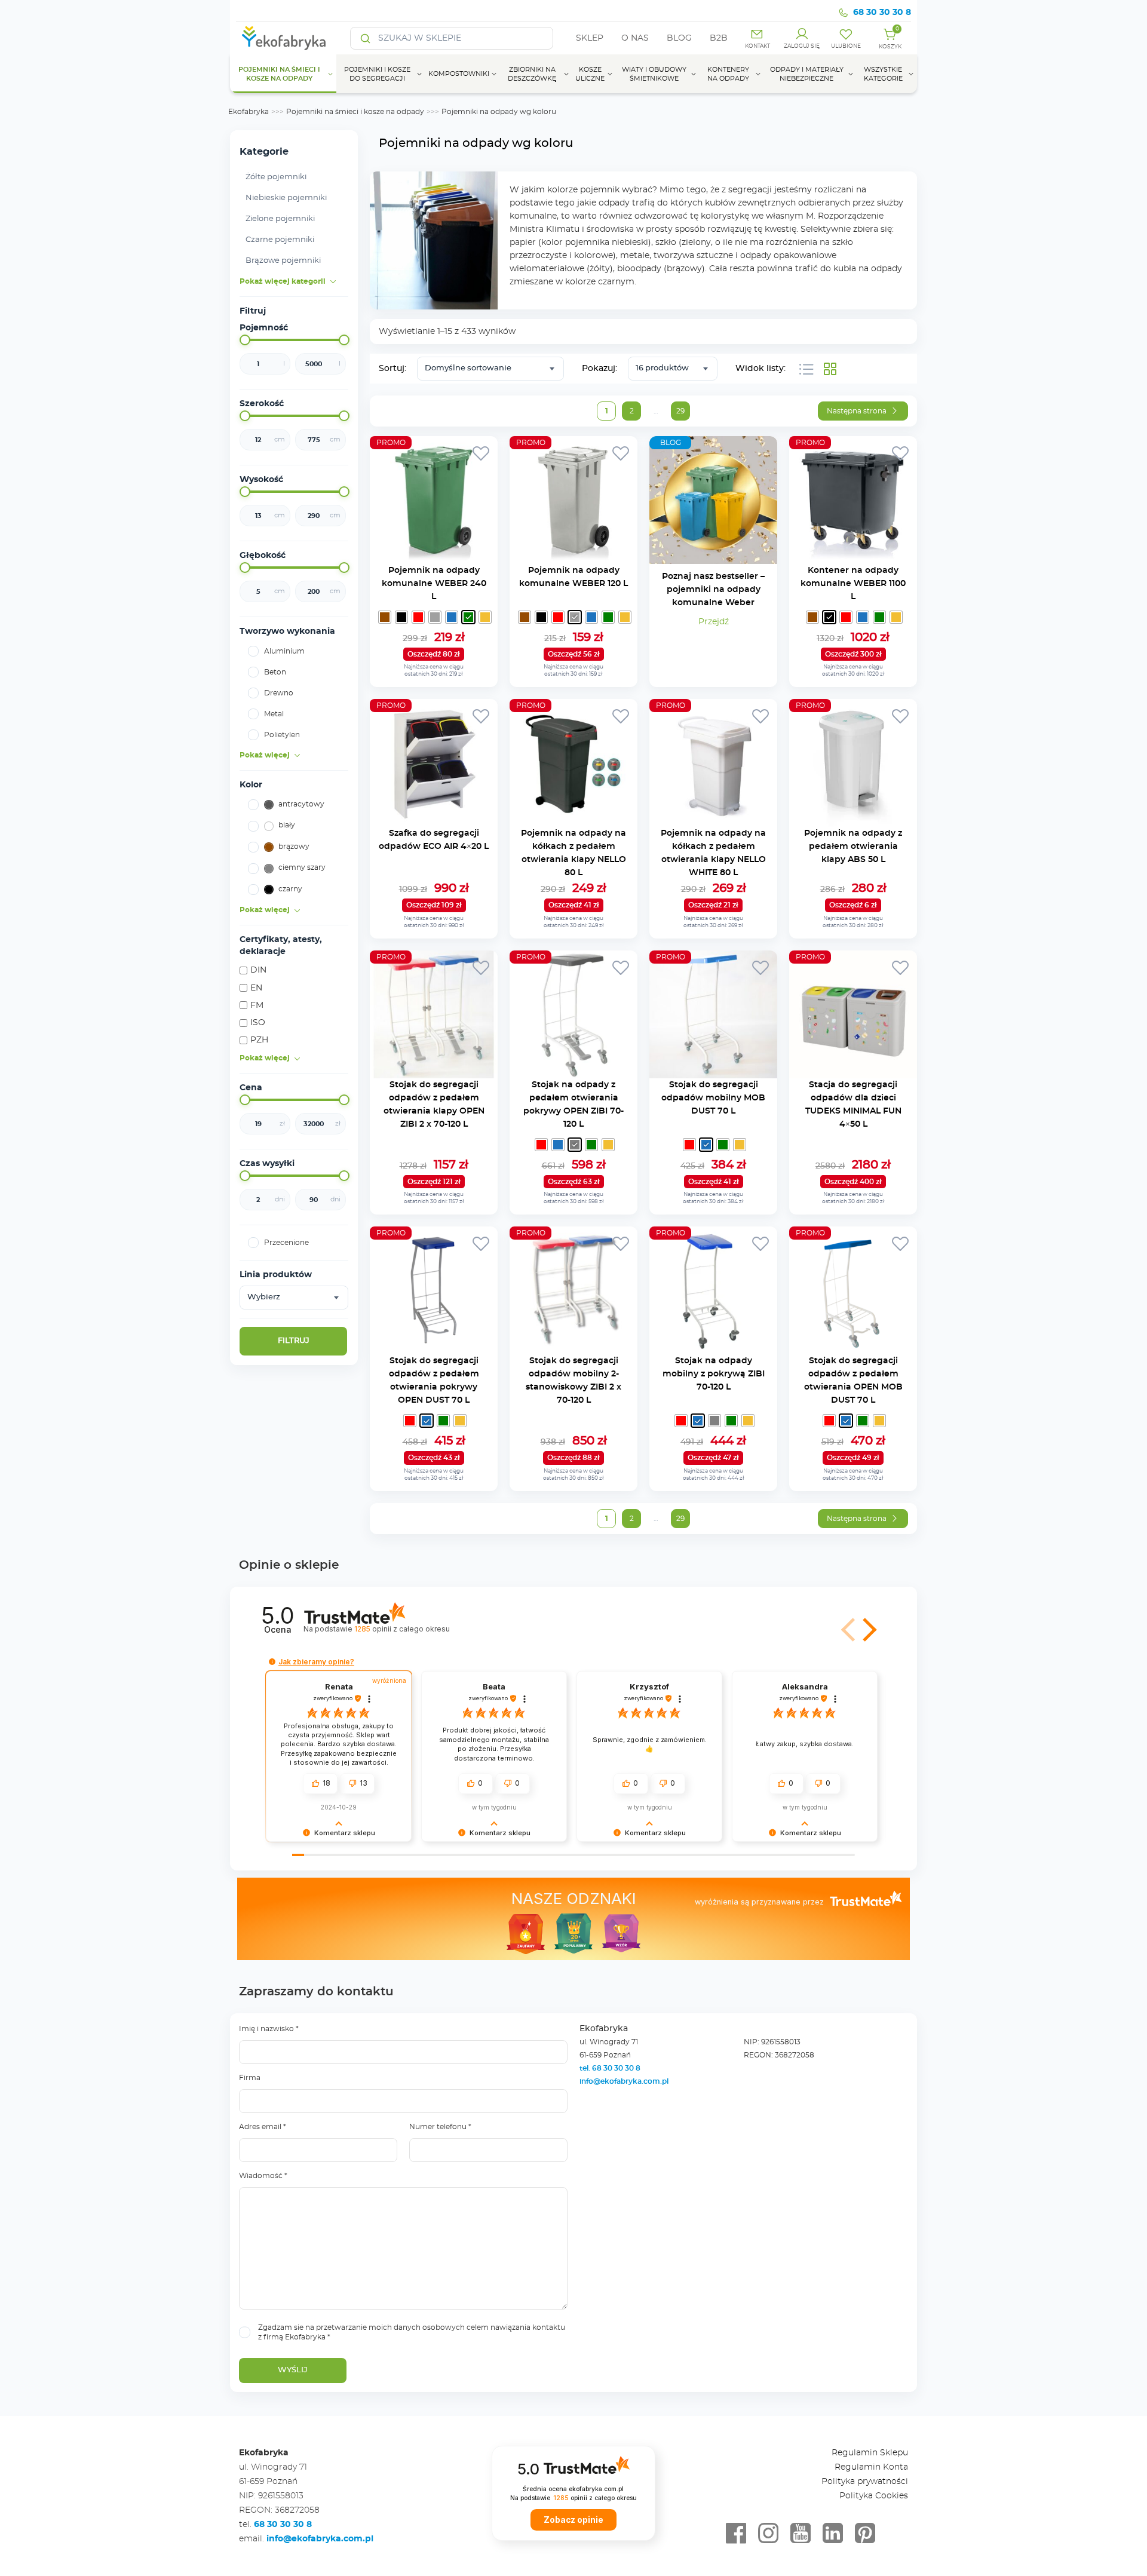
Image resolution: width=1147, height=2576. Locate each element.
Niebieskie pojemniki (286, 198)
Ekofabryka (249, 112)
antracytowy (301, 804)
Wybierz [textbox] (264, 1297)
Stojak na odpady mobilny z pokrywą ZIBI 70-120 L (714, 1374)
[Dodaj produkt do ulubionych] (481, 453)
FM (257, 1005)
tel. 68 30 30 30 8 (611, 2068)
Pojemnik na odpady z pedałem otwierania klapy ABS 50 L (853, 847)
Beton (275, 672)
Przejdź (714, 622)
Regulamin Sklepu (870, 2453)
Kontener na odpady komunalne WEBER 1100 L (853, 584)
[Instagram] (768, 2534)
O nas (635, 38)
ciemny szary (302, 867)
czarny (290, 889)
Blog (679, 38)
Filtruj (294, 1341)
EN (256, 988)
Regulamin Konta (871, 2467)
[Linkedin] (833, 2534)
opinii (402, 1629)
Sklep (590, 38)
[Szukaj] (366, 38)
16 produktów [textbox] (662, 368)
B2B (719, 38)
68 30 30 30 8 (882, 13)
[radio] (385, 617)
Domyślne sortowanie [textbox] (468, 368)
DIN (258, 971)
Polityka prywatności (865, 2482)
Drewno (279, 693)
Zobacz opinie (573, 2520)
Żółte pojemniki (276, 177)
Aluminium (284, 651)
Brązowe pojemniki (283, 261)
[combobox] (294, 1298)
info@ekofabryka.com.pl (624, 2081)
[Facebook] (736, 2534)
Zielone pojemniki (280, 219)
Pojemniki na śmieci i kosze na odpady (355, 112)
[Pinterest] (865, 2534)
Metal (274, 714)
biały (287, 825)
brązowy (294, 847)
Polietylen (282, 735)
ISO (258, 1023)
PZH (259, 1040)
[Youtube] (801, 2534)
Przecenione (286, 1243)
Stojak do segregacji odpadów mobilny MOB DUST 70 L (713, 1098)
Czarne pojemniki (280, 240)
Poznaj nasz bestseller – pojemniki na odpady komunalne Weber (713, 590)
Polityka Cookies (874, 2496)
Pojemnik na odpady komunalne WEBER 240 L (434, 584)
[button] (849, 1630)
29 (680, 411)
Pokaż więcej (265, 755)
